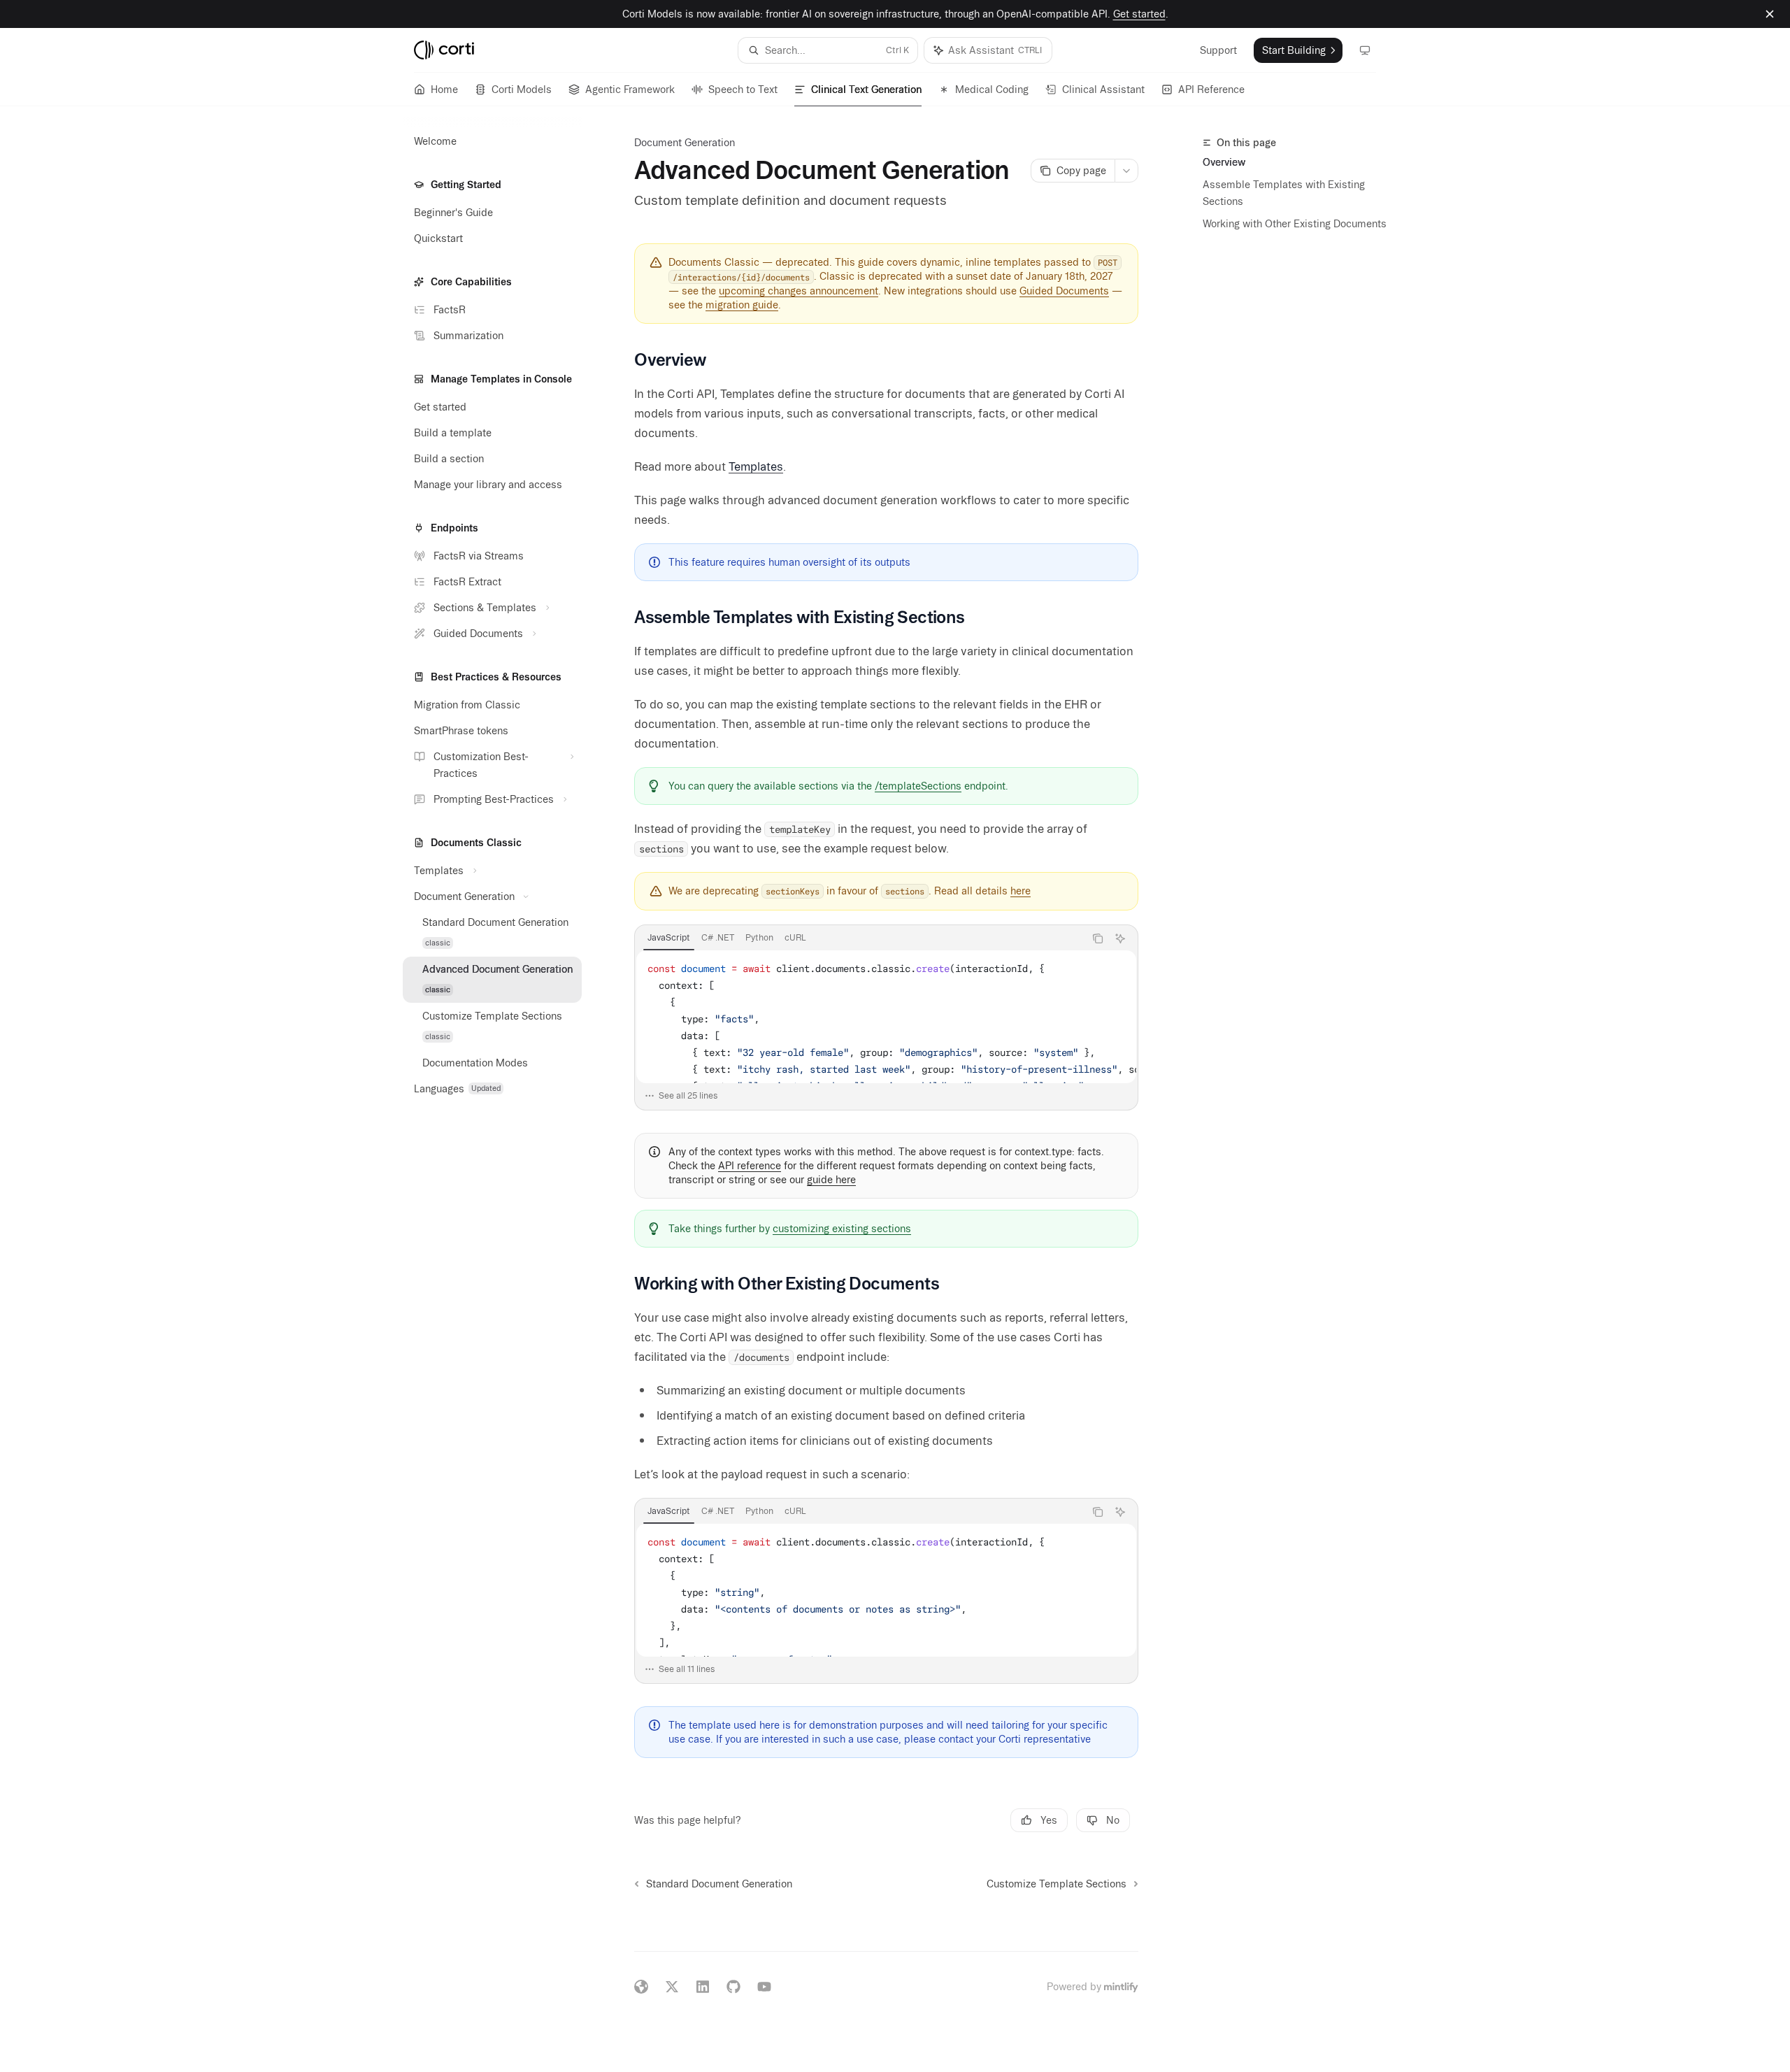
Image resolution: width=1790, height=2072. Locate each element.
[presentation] (886, 1017)
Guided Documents (1064, 291)
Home (444, 90)
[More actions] (1126, 171)
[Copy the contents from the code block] (1098, 938)
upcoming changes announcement (799, 291)
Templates (756, 466)
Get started (1139, 14)
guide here (831, 1180)
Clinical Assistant (1103, 90)
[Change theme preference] (1365, 50)
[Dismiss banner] (1770, 14)
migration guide (742, 305)
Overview (1224, 162)
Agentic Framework (630, 90)
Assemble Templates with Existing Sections (1284, 193)
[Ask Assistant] (1120, 938)
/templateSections (918, 786)
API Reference (1211, 90)
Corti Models (522, 90)
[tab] (669, 938)
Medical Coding (992, 90)
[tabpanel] (886, 1029)
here (1021, 891)
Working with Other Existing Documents (1295, 224)
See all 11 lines (687, 1669)
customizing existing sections (842, 1229)
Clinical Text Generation (866, 90)
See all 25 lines (688, 1095)
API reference (750, 1166)
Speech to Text (743, 90)
